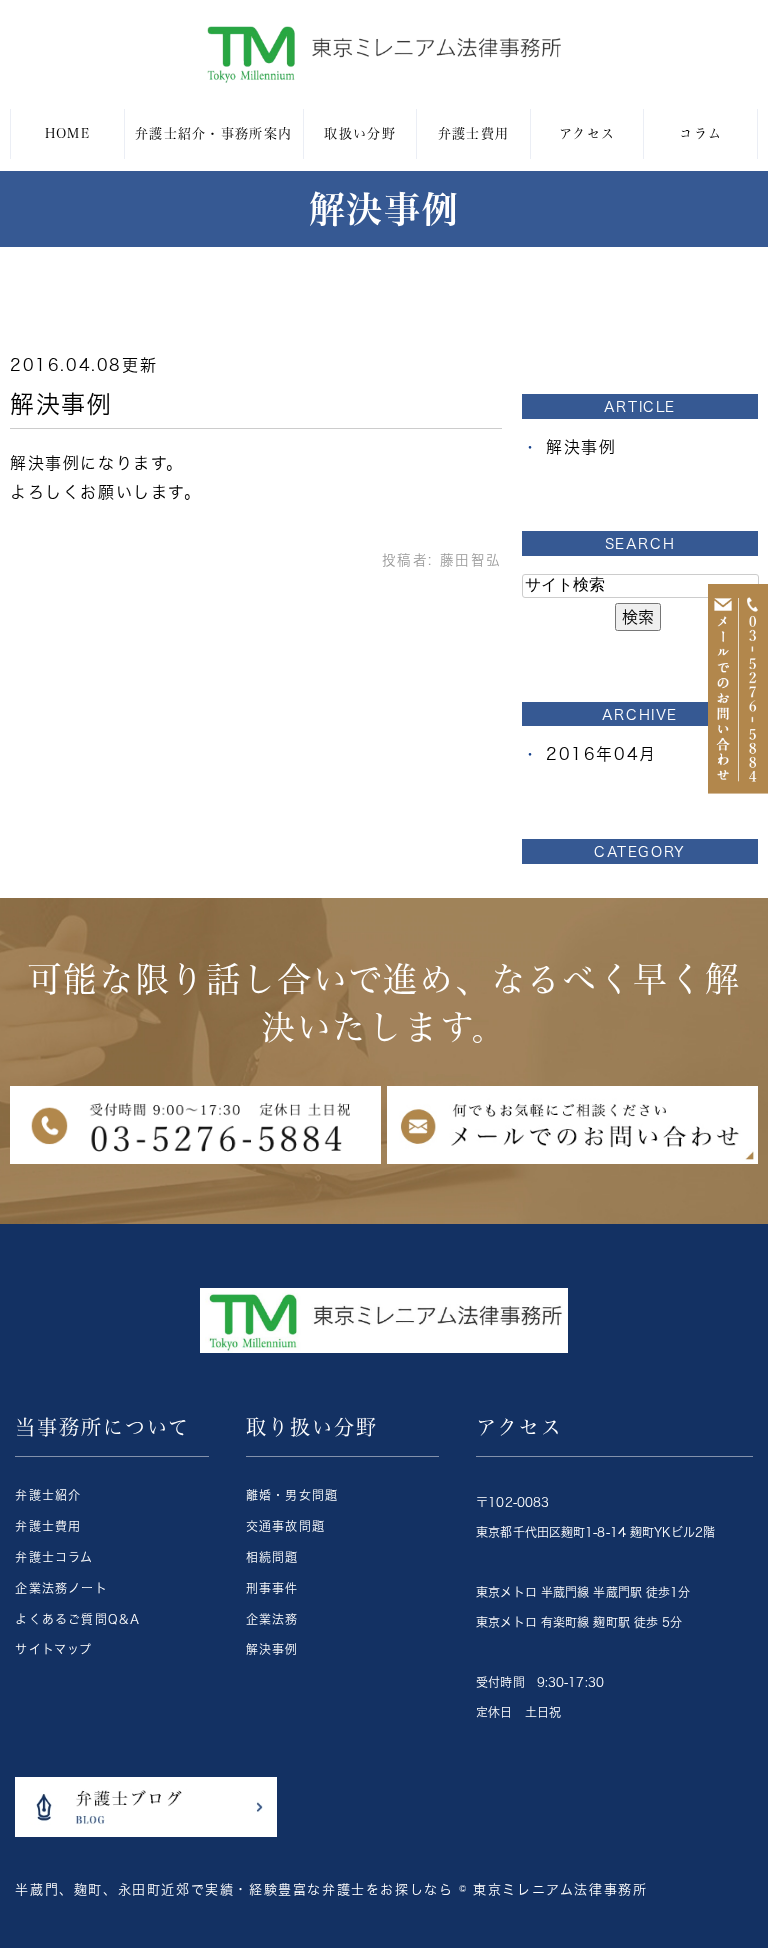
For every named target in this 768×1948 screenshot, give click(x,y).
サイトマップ (53, 1649)
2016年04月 (601, 754)
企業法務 (272, 1619)
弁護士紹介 (48, 1495)
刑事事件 (272, 1588)
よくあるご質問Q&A (77, 1619)
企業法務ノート (61, 1588)
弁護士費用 (474, 133)
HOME (67, 133)
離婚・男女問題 (292, 1495)
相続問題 (272, 1557)
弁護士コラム (54, 1557)
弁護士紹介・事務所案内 (213, 133)
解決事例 (61, 404)
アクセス (587, 133)
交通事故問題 (285, 1526)
